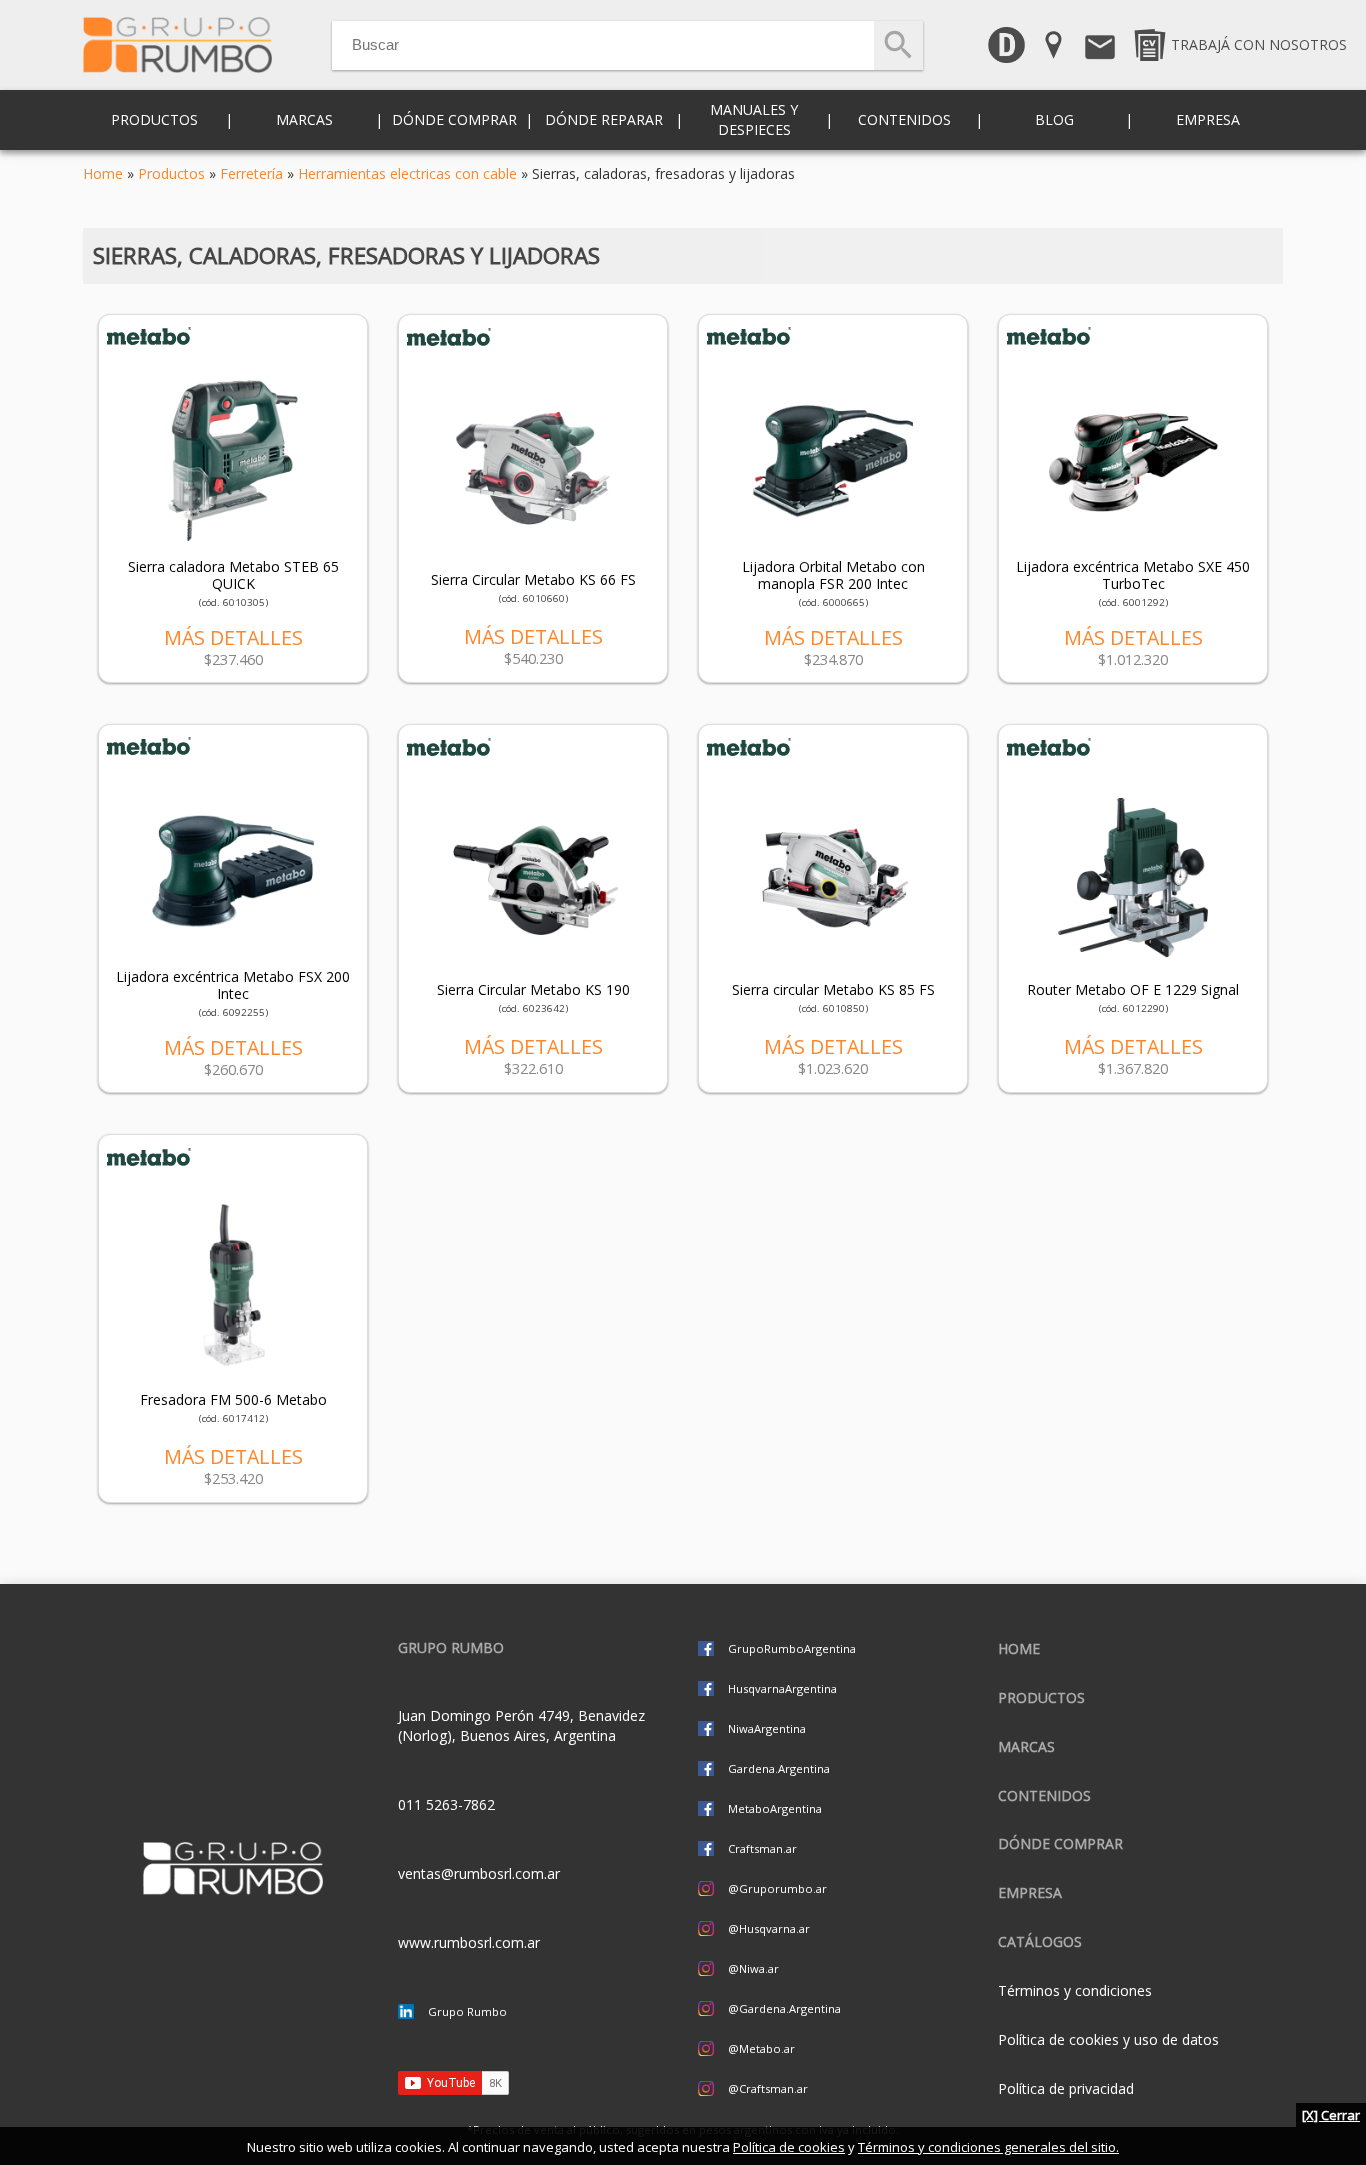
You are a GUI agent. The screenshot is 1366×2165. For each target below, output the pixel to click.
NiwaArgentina (767, 1728)
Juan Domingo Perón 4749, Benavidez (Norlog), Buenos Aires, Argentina (521, 1725)
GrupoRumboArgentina (792, 1648)
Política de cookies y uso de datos (1108, 2039)
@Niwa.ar (753, 1968)
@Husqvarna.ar (769, 1928)
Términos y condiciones (1075, 1990)
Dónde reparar (604, 119)
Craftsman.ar (762, 1848)
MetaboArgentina (775, 1808)
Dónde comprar (454, 119)
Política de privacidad (1066, 2088)
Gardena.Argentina (779, 1768)
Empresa (1208, 119)
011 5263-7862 (446, 1804)
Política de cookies (789, 2147)
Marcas (1026, 1746)
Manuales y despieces (754, 119)
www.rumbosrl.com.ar (469, 1942)
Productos (171, 173)
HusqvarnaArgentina (782, 1688)
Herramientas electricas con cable (407, 173)
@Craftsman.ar (768, 2088)
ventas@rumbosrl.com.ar (479, 1873)
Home (103, 173)
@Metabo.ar (761, 2048)
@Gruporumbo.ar (777, 1888)
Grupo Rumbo (467, 2011)
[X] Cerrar (1331, 2115)
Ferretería (251, 173)
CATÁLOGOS (1040, 1941)
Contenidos (1044, 1795)
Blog (1054, 119)
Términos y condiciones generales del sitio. (988, 2147)
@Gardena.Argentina (784, 2008)
